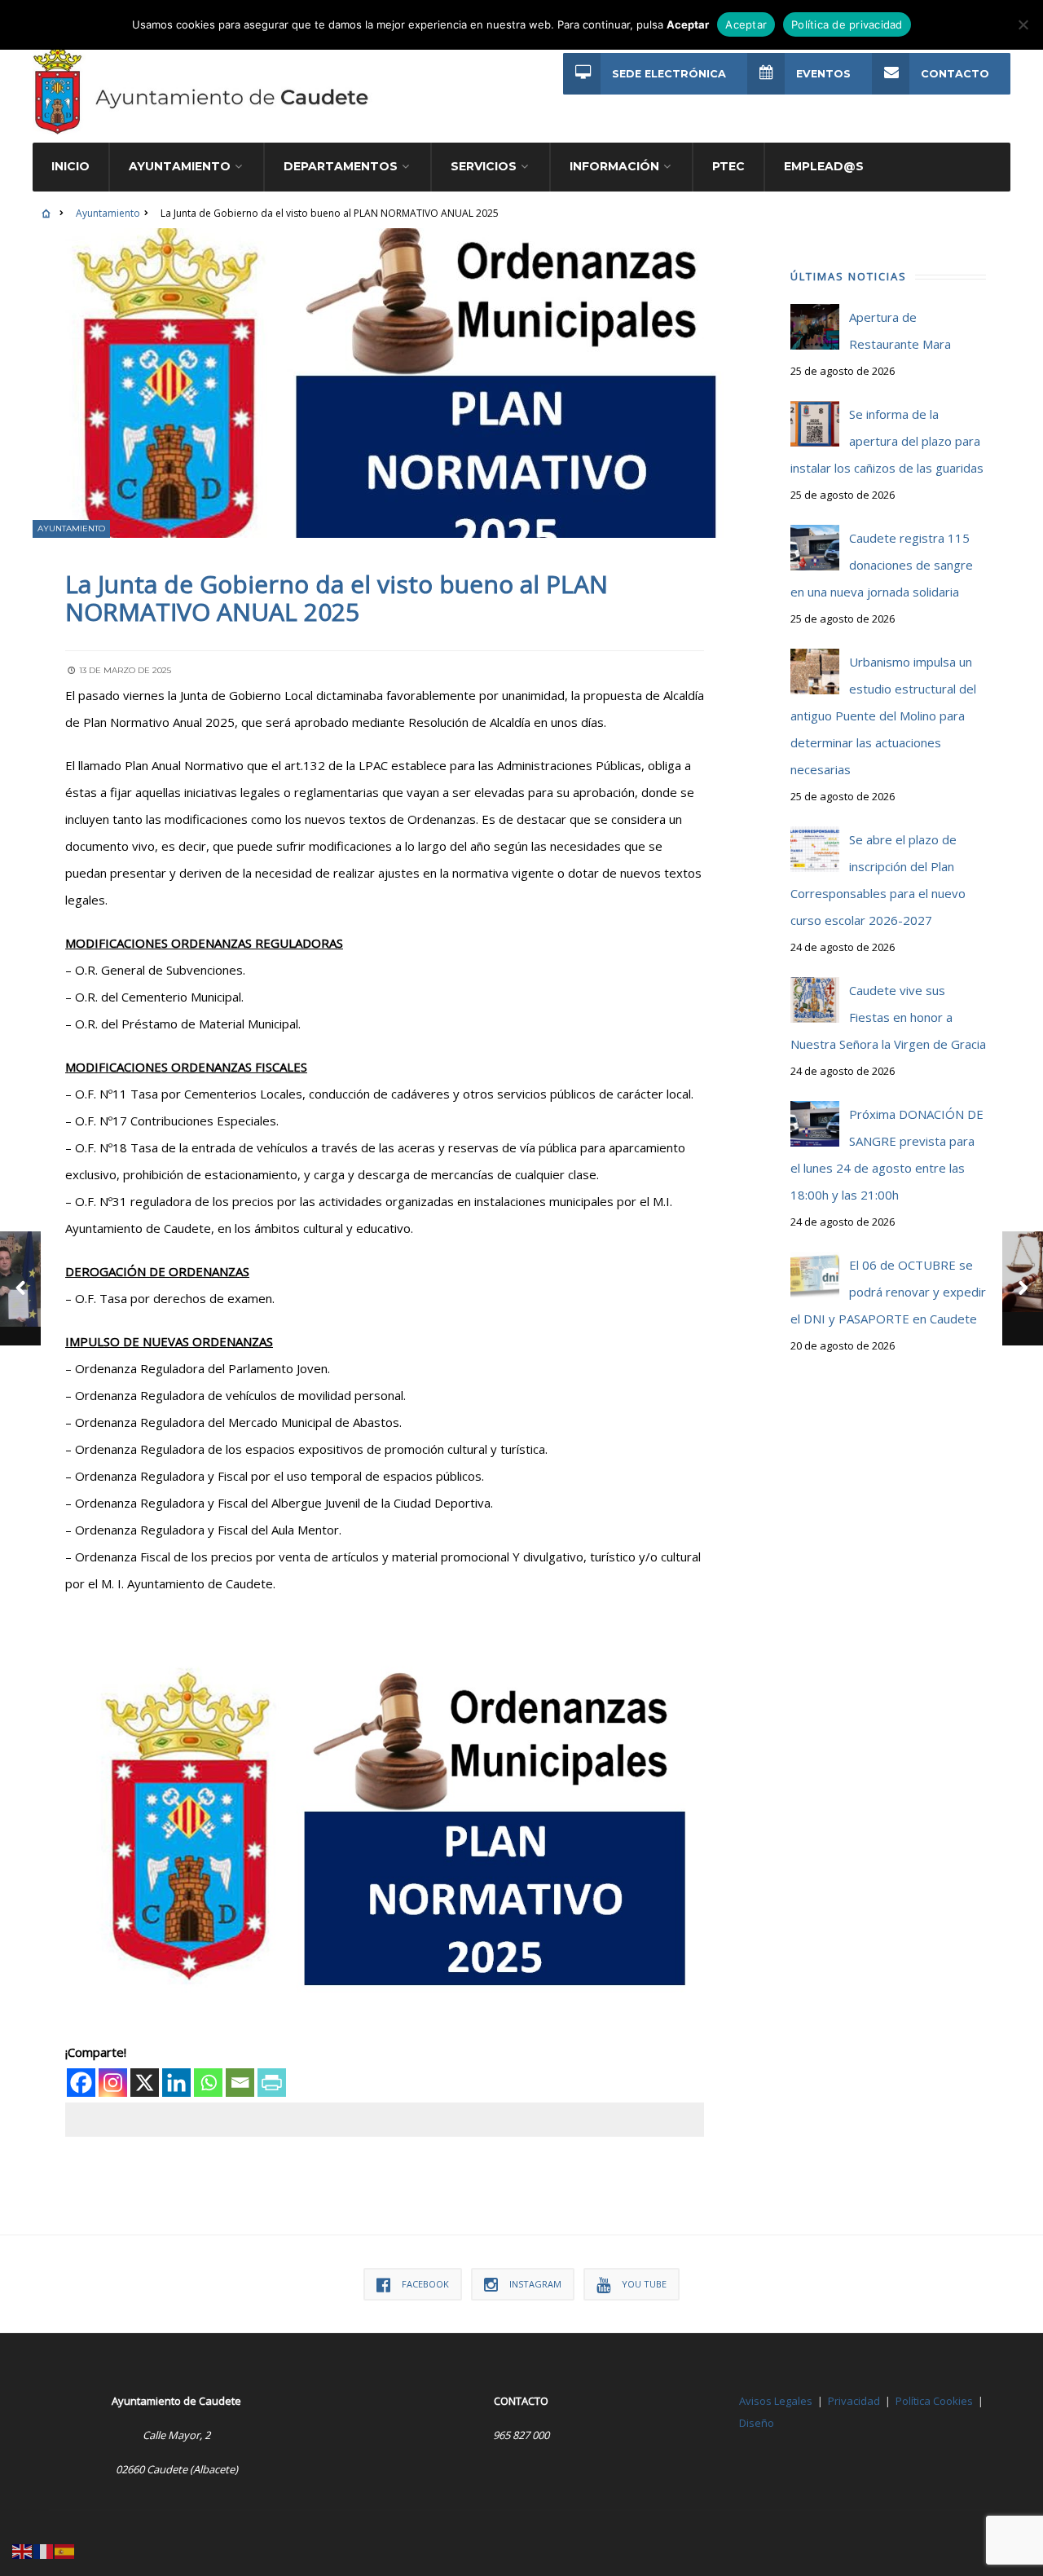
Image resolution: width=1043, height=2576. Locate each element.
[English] (23, 2550)
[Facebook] (81, 2083)
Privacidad (854, 2401)
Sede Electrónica (669, 74)
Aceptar (746, 24)
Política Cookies (934, 2401)
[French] (44, 2550)
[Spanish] (65, 2550)
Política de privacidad (847, 24)
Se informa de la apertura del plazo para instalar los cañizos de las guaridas (887, 441)
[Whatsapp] (208, 2083)
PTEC (728, 166)
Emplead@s (824, 166)
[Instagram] (113, 2083)
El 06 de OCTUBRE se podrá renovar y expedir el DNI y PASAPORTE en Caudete (888, 1292)
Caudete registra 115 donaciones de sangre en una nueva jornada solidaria (882, 565)
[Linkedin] (176, 2083)
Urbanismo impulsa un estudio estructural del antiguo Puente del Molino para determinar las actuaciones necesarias (883, 716)
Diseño (757, 2423)
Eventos (823, 74)
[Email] (240, 2083)
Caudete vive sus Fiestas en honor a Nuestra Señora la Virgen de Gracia (888, 1017)
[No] (1023, 24)
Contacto (955, 74)
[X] (145, 2083)
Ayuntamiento (108, 213)
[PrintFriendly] (272, 2083)
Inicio (70, 166)
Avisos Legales (776, 2401)
